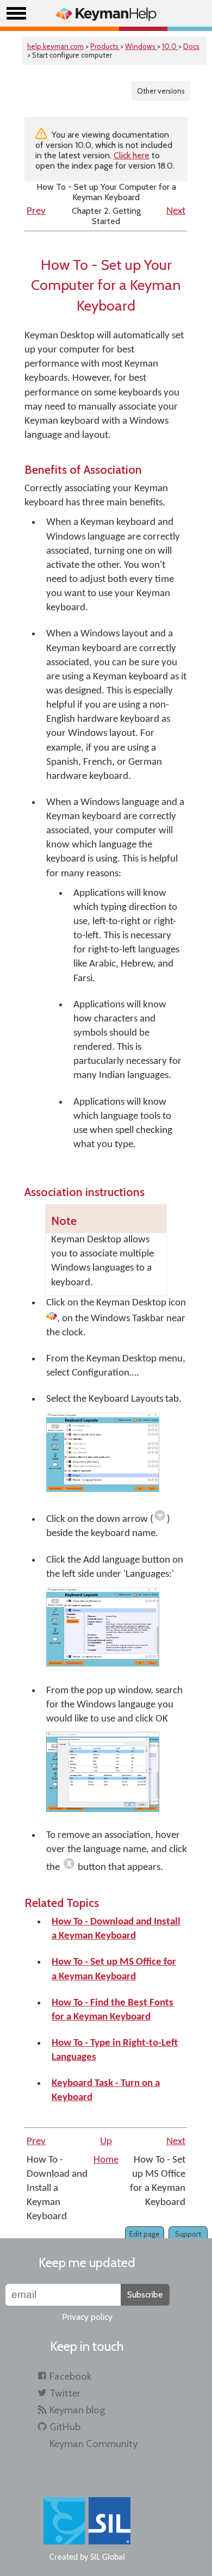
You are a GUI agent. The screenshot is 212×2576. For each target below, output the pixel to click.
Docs (191, 46)
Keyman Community (93, 2444)
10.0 (170, 46)
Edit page (145, 2234)
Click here (132, 155)
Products (105, 46)
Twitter (65, 2393)
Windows (141, 46)
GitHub (65, 2427)
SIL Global (108, 2558)
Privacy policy (87, 2317)
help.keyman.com (55, 46)
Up (106, 2142)
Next (176, 211)
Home (106, 2160)
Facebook (70, 2376)
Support (188, 2234)
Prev (36, 211)
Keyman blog (77, 2410)
